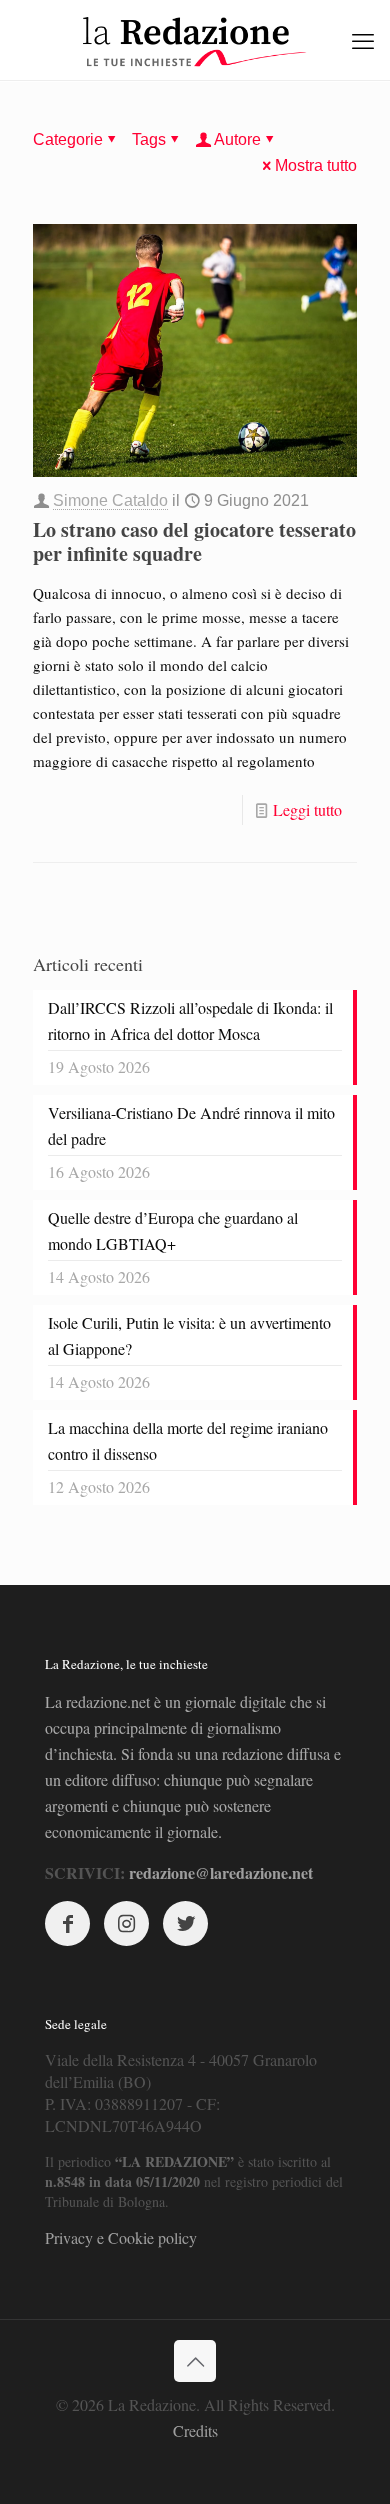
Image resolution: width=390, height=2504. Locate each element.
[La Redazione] (195, 40)
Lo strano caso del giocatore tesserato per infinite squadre (194, 541)
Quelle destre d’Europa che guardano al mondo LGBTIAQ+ (173, 1230)
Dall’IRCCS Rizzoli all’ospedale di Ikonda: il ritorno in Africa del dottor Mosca (190, 1020)
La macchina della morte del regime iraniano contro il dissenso (188, 1440)
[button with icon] (67, 1923)
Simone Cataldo (110, 500)
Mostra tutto (316, 165)
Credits (195, 2430)
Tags (149, 139)
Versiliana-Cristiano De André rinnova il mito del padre (191, 1125)
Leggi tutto (307, 809)
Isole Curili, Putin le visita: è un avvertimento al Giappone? (189, 1335)
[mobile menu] (363, 40)
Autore (237, 139)
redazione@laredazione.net (221, 1872)
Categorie (68, 139)
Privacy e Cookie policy (121, 2237)
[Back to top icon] (195, 2361)
